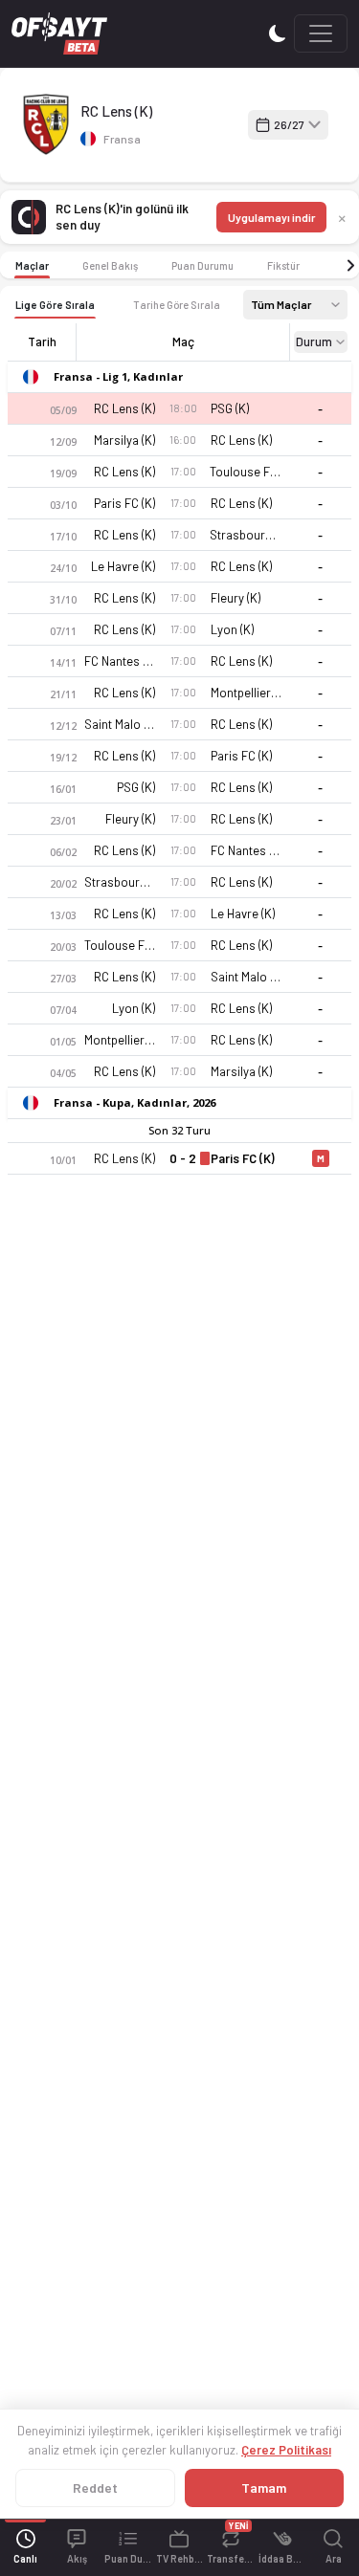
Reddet (95, 2488)
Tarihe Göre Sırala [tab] (177, 305)
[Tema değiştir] (278, 33)
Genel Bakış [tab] (110, 265)
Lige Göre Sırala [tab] (55, 305)
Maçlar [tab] (32, 265)
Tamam (264, 2488)
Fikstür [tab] (283, 265)
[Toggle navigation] (321, 33)
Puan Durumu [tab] (202, 265)
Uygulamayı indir (271, 217)
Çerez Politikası (286, 2450)
